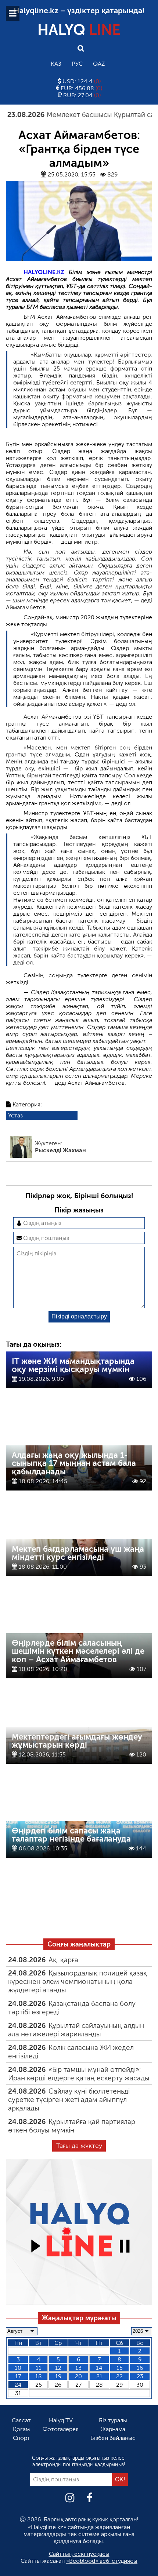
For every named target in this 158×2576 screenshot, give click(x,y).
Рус (77, 64)
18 (39, 2376)
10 (18, 2368)
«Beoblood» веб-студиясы (102, 2561)
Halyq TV (61, 2420)
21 (99, 2376)
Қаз (56, 64)
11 (39, 2368)
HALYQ (79, 30)
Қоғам (21, 2429)
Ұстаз (15, 1115)
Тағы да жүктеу (79, 2146)
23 (140, 2376)
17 (18, 2376)
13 (78, 2368)
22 (119, 2376)
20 (78, 2376)
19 (58, 2376)
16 (140, 2368)
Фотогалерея (61, 2429)
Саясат (21, 2420)
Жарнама (113, 2429)
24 (18, 2385)
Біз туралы (113, 2420)
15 (120, 2368)
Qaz (99, 64)
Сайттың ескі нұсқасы (79, 2554)
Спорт (21, 2438)
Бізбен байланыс (113, 2438)
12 (58, 2368)
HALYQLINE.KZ (44, 272)
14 (99, 2368)
